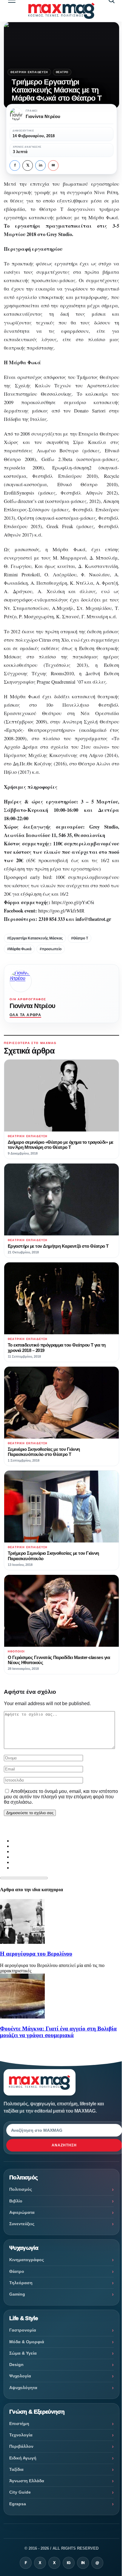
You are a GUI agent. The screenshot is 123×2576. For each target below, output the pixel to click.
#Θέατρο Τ (80, 938)
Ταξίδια (16, 2469)
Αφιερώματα (22, 2212)
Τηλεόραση (21, 2283)
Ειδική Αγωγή (23, 2458)
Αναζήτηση (64, 2145)
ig (69, 2563)
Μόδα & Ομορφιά (27, 2342)
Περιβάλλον (21, 2446)
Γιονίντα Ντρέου (32, 1006)
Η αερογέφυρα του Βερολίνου (36, 1954)
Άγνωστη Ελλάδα (27, 2481)
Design (16, 2365)
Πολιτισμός (21, 2189)
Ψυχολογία (20, 2376)
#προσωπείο (51, 949)
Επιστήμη (19, 2424)
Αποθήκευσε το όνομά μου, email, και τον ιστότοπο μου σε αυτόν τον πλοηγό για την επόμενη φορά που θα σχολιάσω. (61, 1797)
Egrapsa (18, 2504)
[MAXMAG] (61, 11)
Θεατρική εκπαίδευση (29, 72)
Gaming (17, 2294)
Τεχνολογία (21, 2435)
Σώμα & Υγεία (23, 2353)
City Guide (20, 2492)
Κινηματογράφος (27, 2260)
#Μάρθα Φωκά (19, 949)
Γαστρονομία (23, 2330)
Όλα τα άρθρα (25, 1015)
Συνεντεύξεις (22, 2224)
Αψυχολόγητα (23, 2388)
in (41, 165)
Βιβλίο (16, 2201)
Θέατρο (62, 72)
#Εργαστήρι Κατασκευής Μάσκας (35, 938)
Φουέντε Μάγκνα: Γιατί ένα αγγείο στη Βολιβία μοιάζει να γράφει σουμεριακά (58, 2032)
